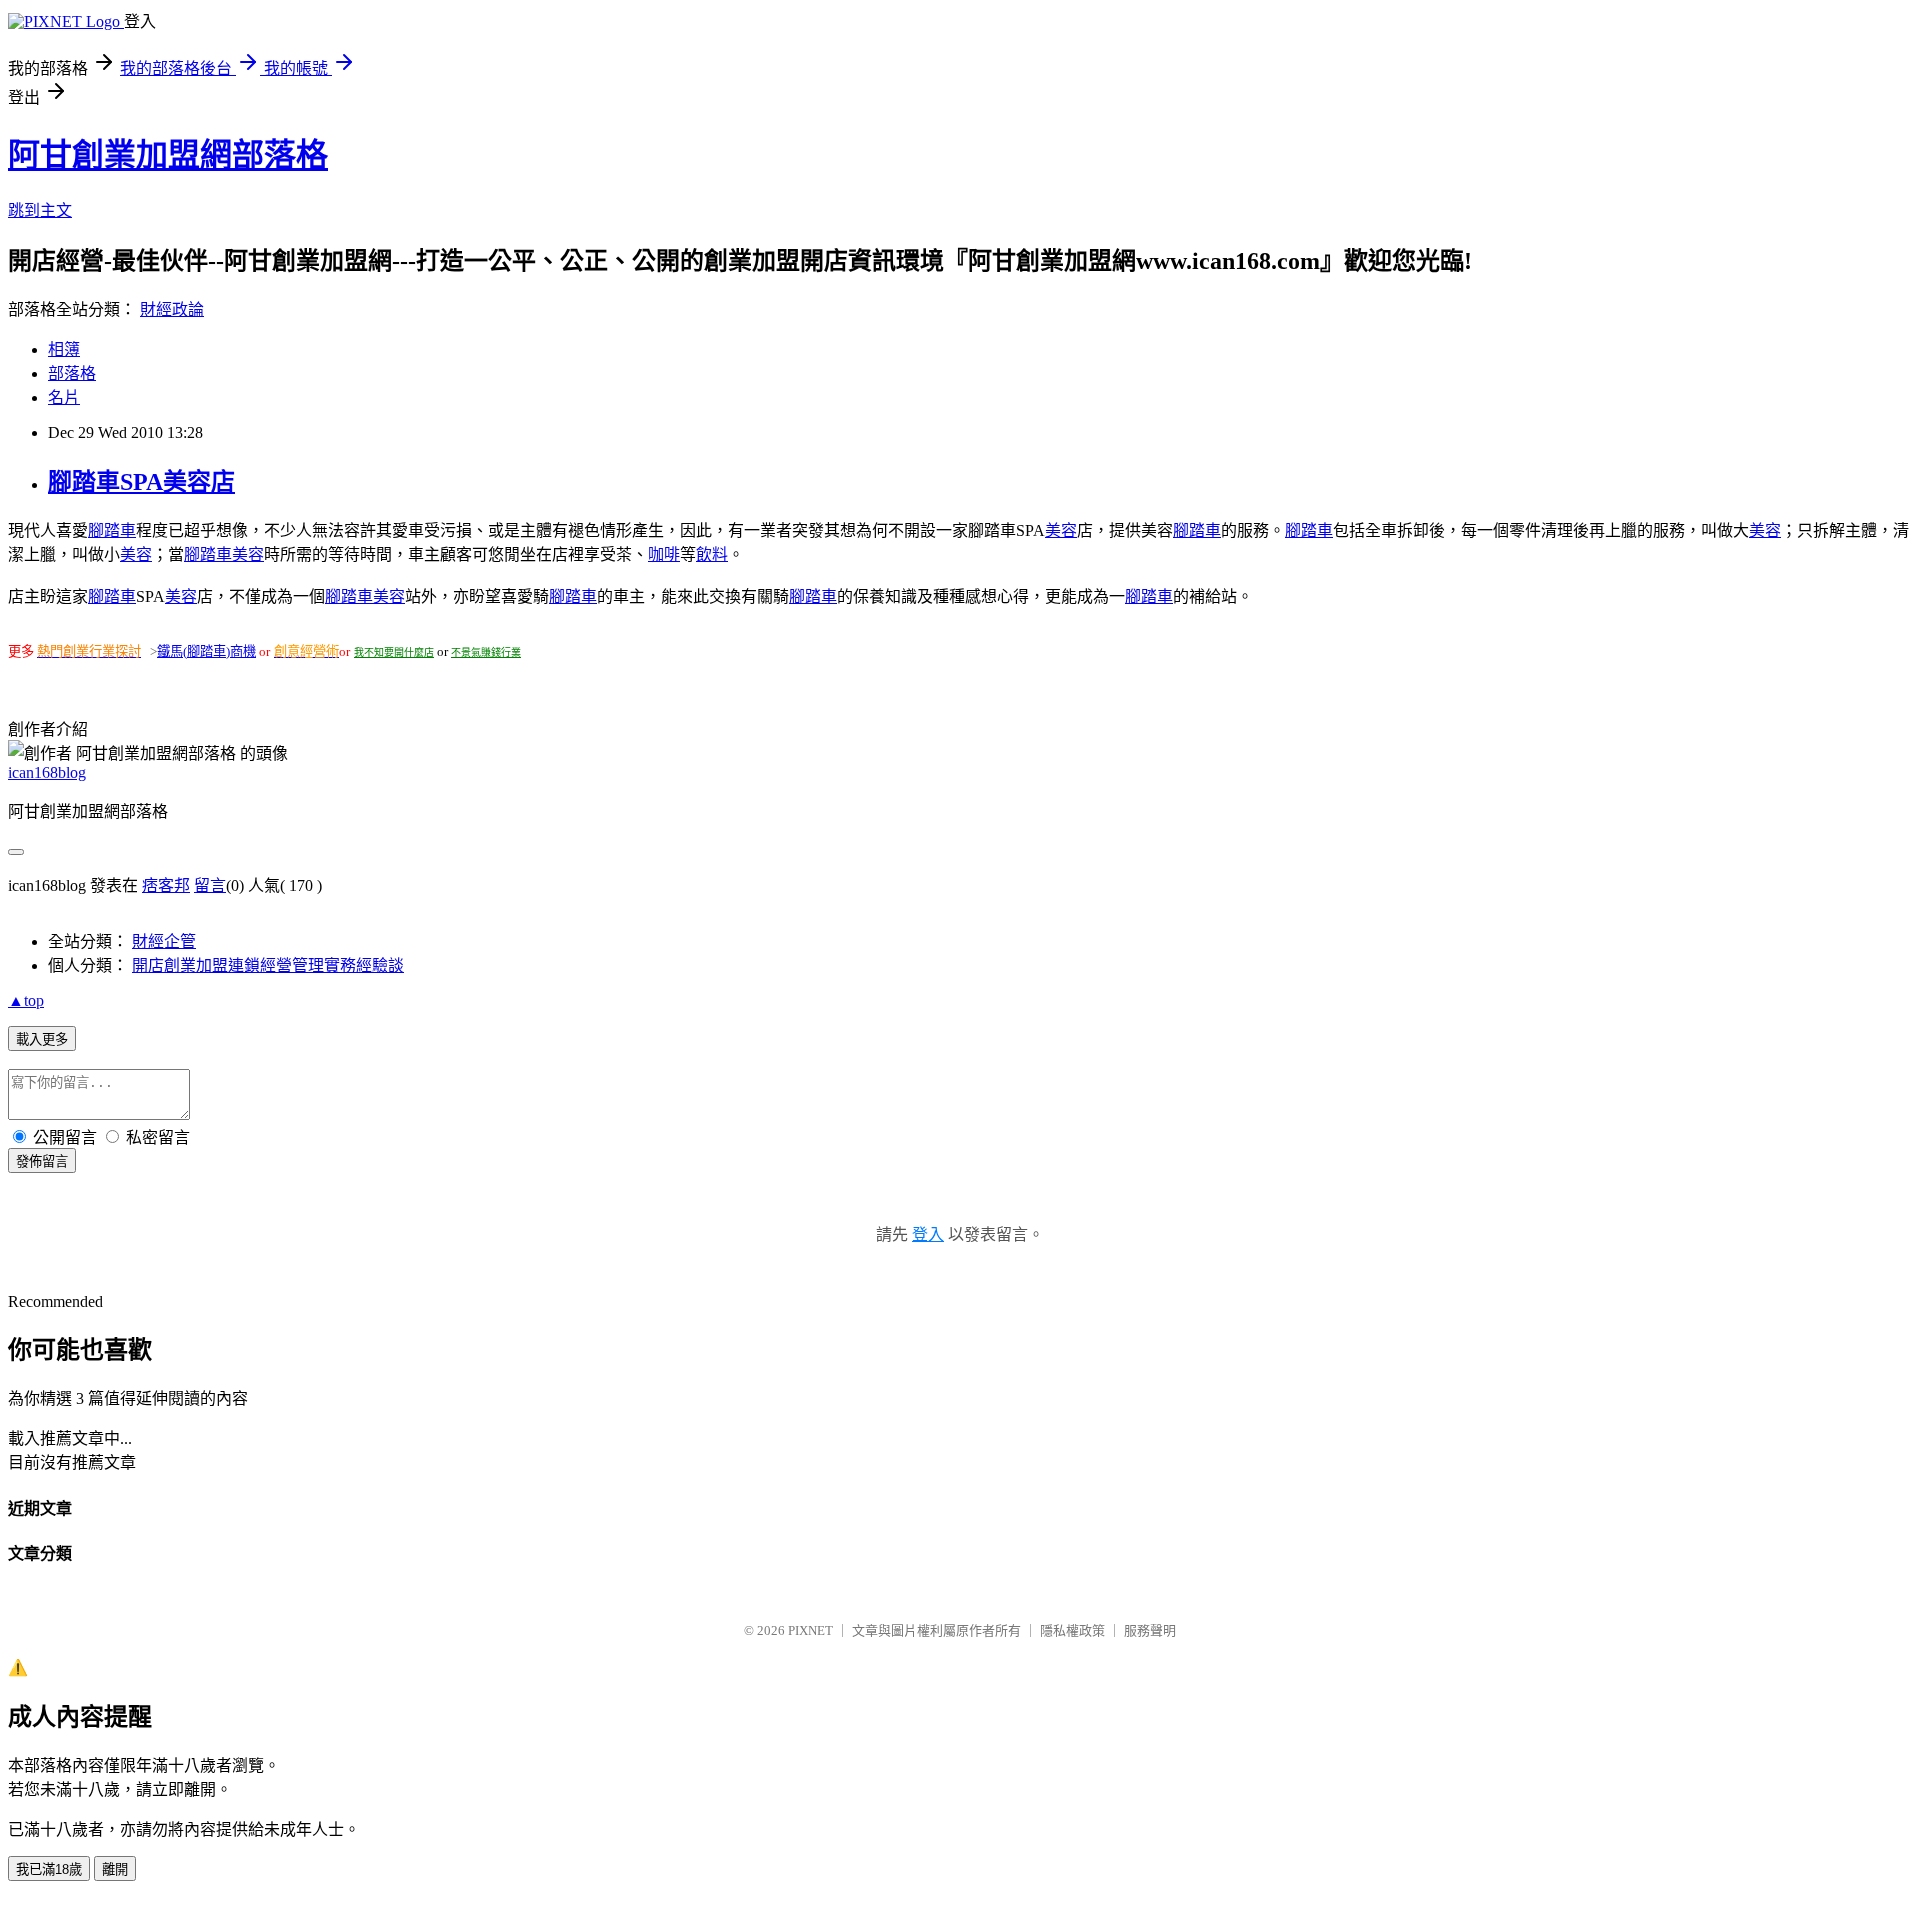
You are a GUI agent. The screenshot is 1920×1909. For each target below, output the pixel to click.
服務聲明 (1150, 1630)
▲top (26, 1000)
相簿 (64, 349)
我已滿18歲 (49, 1869)
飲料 (712, 554)
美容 (1061, 530)
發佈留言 (42, 1161)
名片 (64, 397)
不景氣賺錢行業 (486, 652)
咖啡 (664, 554)
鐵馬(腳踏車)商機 (206, 651)
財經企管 (164, 941)
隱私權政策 (1072, 1630)
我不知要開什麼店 (394, 652)
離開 (115, 1869)
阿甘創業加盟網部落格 (168, 155)
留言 (210, 885)
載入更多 (42, 1039)
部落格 (72, 373)
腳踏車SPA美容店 (141, 482)
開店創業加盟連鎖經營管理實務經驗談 (268, 965)
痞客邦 (166, 885)
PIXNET (810, 1630)
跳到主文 (40, 210)
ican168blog (47, 772)
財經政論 (172, 309)
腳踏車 (112, 530)
